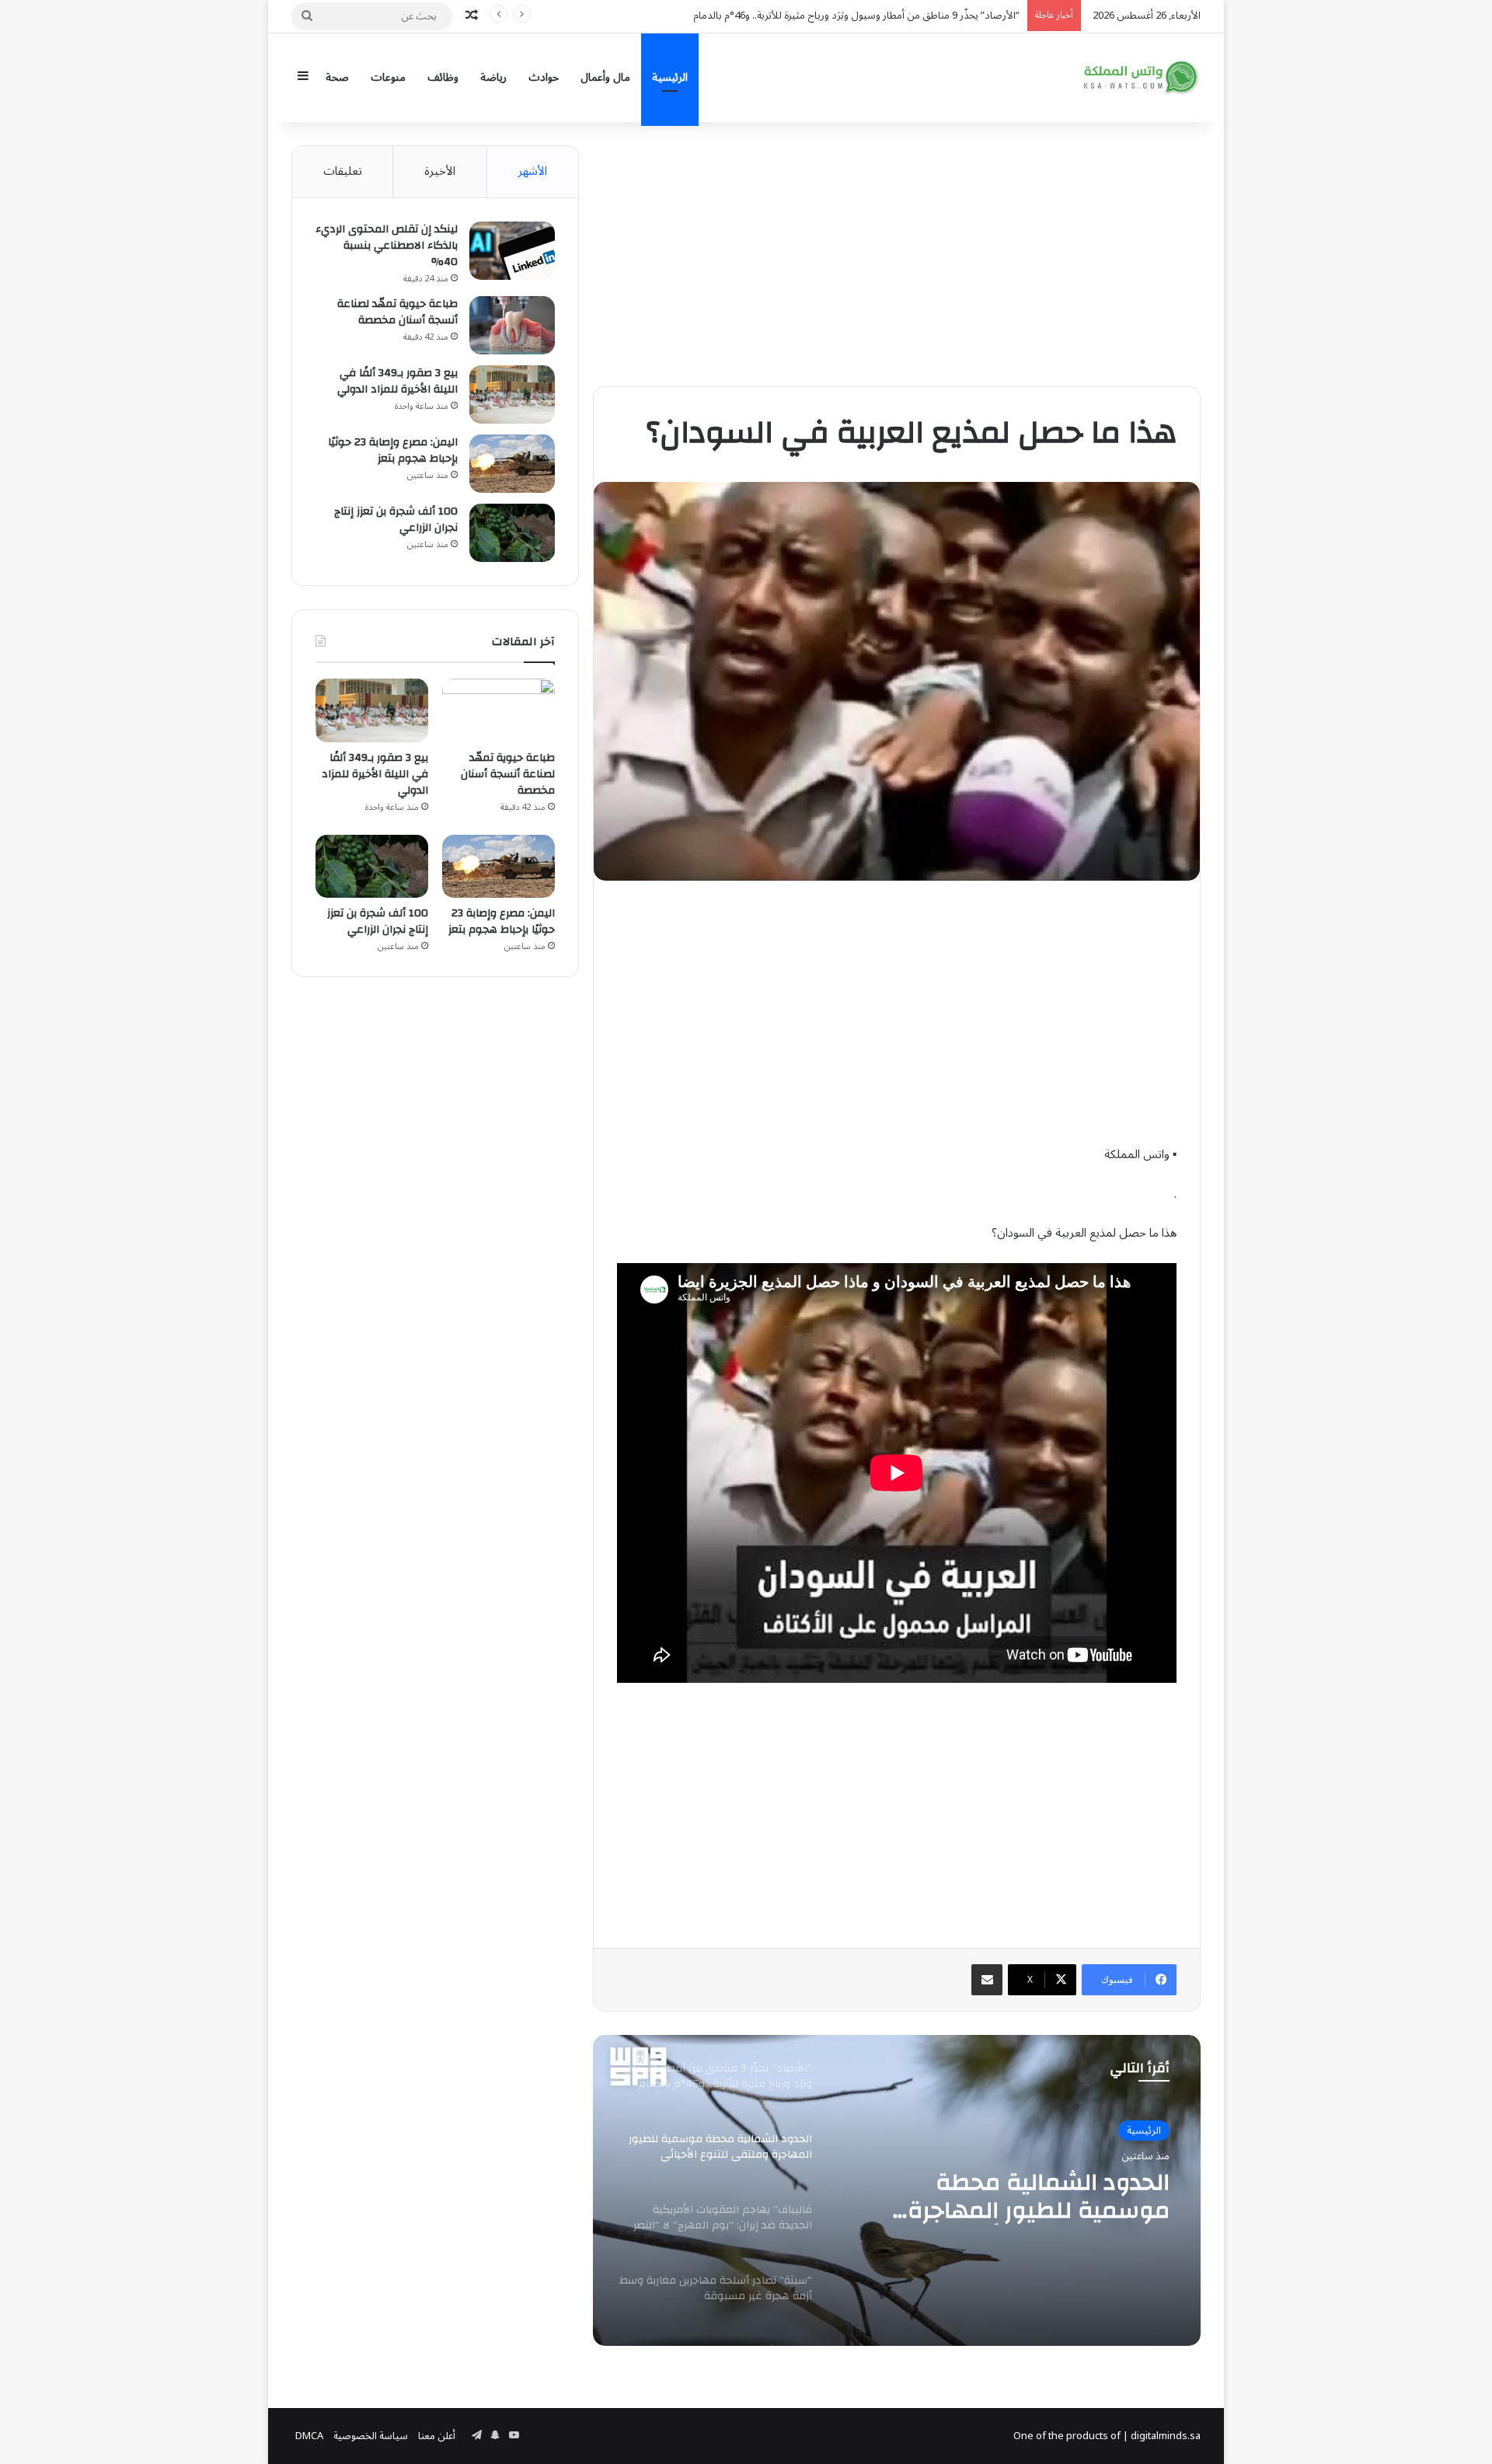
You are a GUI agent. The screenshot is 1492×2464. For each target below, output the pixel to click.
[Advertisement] (897, 254)
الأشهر (532, 171)
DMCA (309, 2436)
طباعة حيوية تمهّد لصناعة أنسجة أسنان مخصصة (397, 312)
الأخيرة (440, 171)
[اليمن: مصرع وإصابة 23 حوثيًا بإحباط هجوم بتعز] (512, 464)
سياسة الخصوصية (371, 2436)
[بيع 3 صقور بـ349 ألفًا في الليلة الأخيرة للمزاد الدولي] (512, 394)
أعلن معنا (437, 2436)
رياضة (493, 77)
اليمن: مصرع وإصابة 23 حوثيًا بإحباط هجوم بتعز (393, 450)
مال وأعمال (605, 77)
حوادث (544, 77)
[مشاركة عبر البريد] (987, 1980)
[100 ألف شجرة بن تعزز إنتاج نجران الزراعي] (512, 533)
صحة (337, 77)
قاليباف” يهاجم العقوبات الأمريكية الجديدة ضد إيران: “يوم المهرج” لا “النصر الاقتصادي (1010, 2197)
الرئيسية (670, 77)
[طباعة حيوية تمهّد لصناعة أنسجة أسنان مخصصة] (512, 325)
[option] (897, 2190)
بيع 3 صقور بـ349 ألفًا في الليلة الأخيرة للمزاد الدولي (397, 381)
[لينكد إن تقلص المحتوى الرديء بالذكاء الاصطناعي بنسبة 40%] (512, 251)
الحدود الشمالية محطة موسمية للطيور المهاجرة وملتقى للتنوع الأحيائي (878, 16)
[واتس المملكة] (1142, 77)
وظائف (443, 77)
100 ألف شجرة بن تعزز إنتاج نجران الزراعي (396, 520)
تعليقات (343, 171)
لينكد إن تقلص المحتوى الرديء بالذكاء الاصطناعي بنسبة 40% (387, 246)
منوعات (388, 77)
